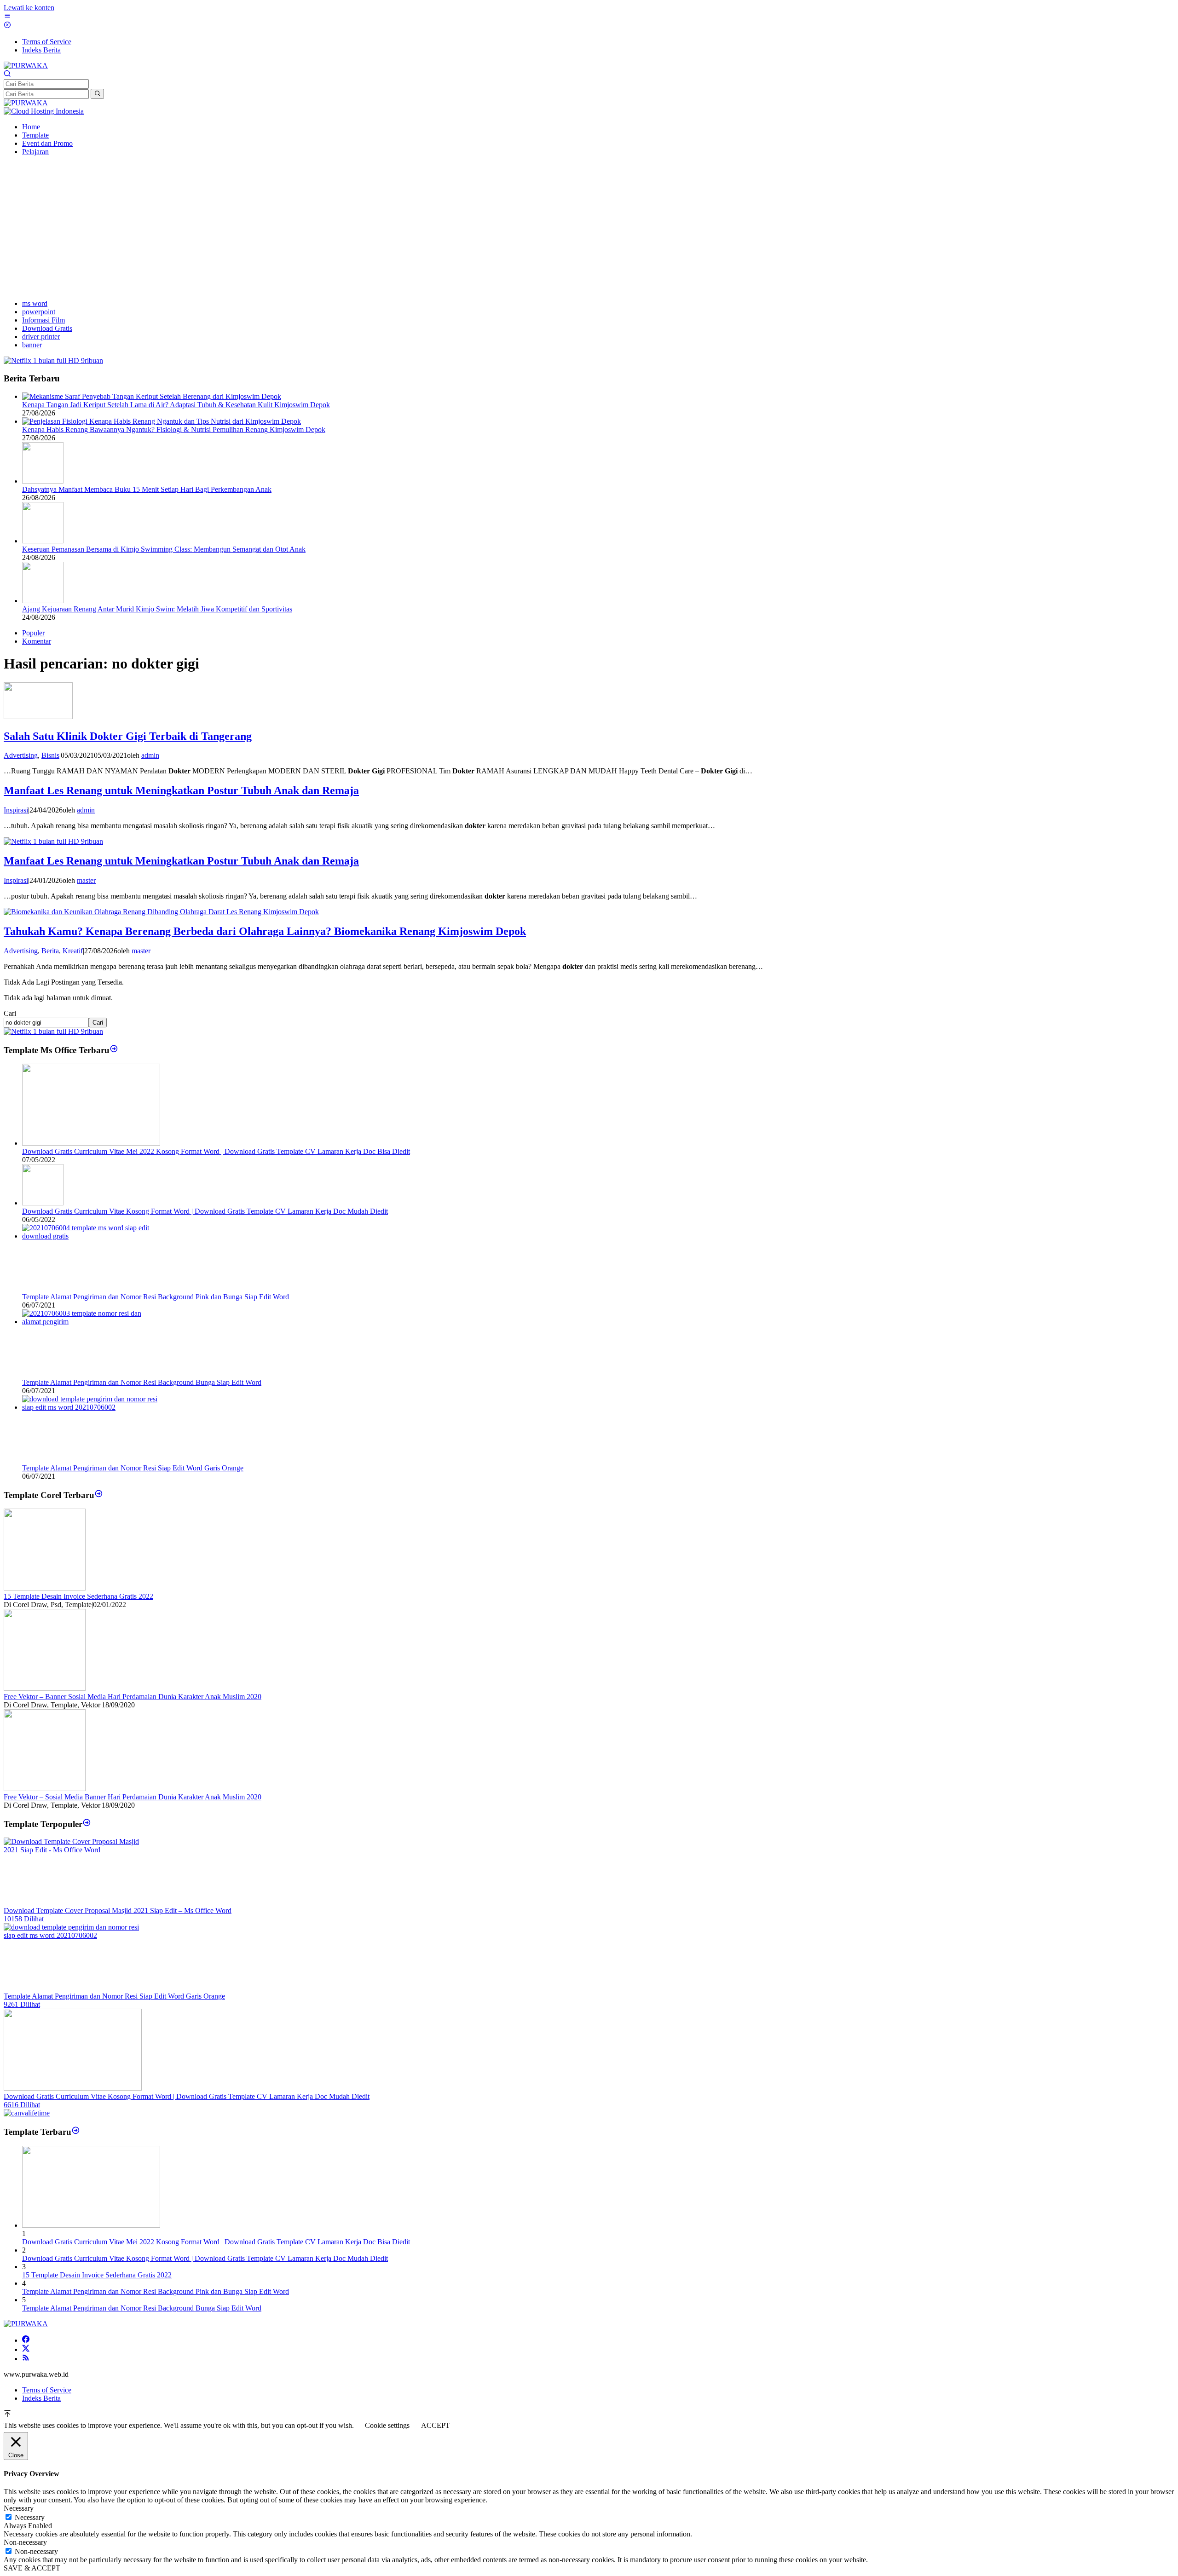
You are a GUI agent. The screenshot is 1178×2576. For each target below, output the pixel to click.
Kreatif (73, 951)
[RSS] (26, 2359)
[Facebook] (26, 2340)
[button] (97, 94)
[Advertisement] (589, 228)
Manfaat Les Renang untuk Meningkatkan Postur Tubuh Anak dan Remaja (181, 790)
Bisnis (50, 755)
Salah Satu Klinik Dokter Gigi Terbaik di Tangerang (128, 736)
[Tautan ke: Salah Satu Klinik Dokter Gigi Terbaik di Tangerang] (38, 717)
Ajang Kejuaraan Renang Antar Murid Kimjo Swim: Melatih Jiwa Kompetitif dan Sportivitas (157, 609)
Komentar (37, 641)
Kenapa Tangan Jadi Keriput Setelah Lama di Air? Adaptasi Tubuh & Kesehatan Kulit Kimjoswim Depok (176, 405)
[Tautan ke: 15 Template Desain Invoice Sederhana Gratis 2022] (45, 1588)
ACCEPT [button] (436, 2425)
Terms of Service (47, 2390)
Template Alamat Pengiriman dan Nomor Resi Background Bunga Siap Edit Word (142, 1382)
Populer (33, 633)
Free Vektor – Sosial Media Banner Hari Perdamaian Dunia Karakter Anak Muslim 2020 (133, 1797)
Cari (10, 1013)
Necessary (30, 2517)
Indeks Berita (41, 2398)
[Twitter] (26, 2349)
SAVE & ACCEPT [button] (32, 2568)
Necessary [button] (19, 2508)
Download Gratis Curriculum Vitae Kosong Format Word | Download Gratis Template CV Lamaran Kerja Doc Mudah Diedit (205, 1211)
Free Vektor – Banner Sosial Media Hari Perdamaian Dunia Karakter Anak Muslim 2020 (133, 1697)
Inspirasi (16, 810)
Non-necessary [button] (25, 2542)
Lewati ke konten (29, 8)
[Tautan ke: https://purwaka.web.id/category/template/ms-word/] (114, 1050)
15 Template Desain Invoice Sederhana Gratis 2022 (78, 1596)
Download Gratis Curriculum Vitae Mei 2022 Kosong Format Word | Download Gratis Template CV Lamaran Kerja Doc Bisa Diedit (216, 1151)
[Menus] (7, 17)
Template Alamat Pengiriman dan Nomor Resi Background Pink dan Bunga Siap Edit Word (156, 1297)
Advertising (21, 755)
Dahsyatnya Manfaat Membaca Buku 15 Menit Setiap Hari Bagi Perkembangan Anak (147, 489)
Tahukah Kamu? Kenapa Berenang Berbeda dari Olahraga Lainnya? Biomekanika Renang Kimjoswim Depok (265, 931)
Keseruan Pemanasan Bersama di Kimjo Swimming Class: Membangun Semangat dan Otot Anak (164, 549)
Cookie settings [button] (387, 2425)
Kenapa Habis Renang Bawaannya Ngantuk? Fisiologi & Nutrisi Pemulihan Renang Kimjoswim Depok (174, 429)
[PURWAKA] (26, 66)
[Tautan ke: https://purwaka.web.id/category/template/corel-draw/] (99, 1495)
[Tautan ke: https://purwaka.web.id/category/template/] (87, 1824)
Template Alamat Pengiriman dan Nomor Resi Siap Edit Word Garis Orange (133, 1468)
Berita (50, 951)
